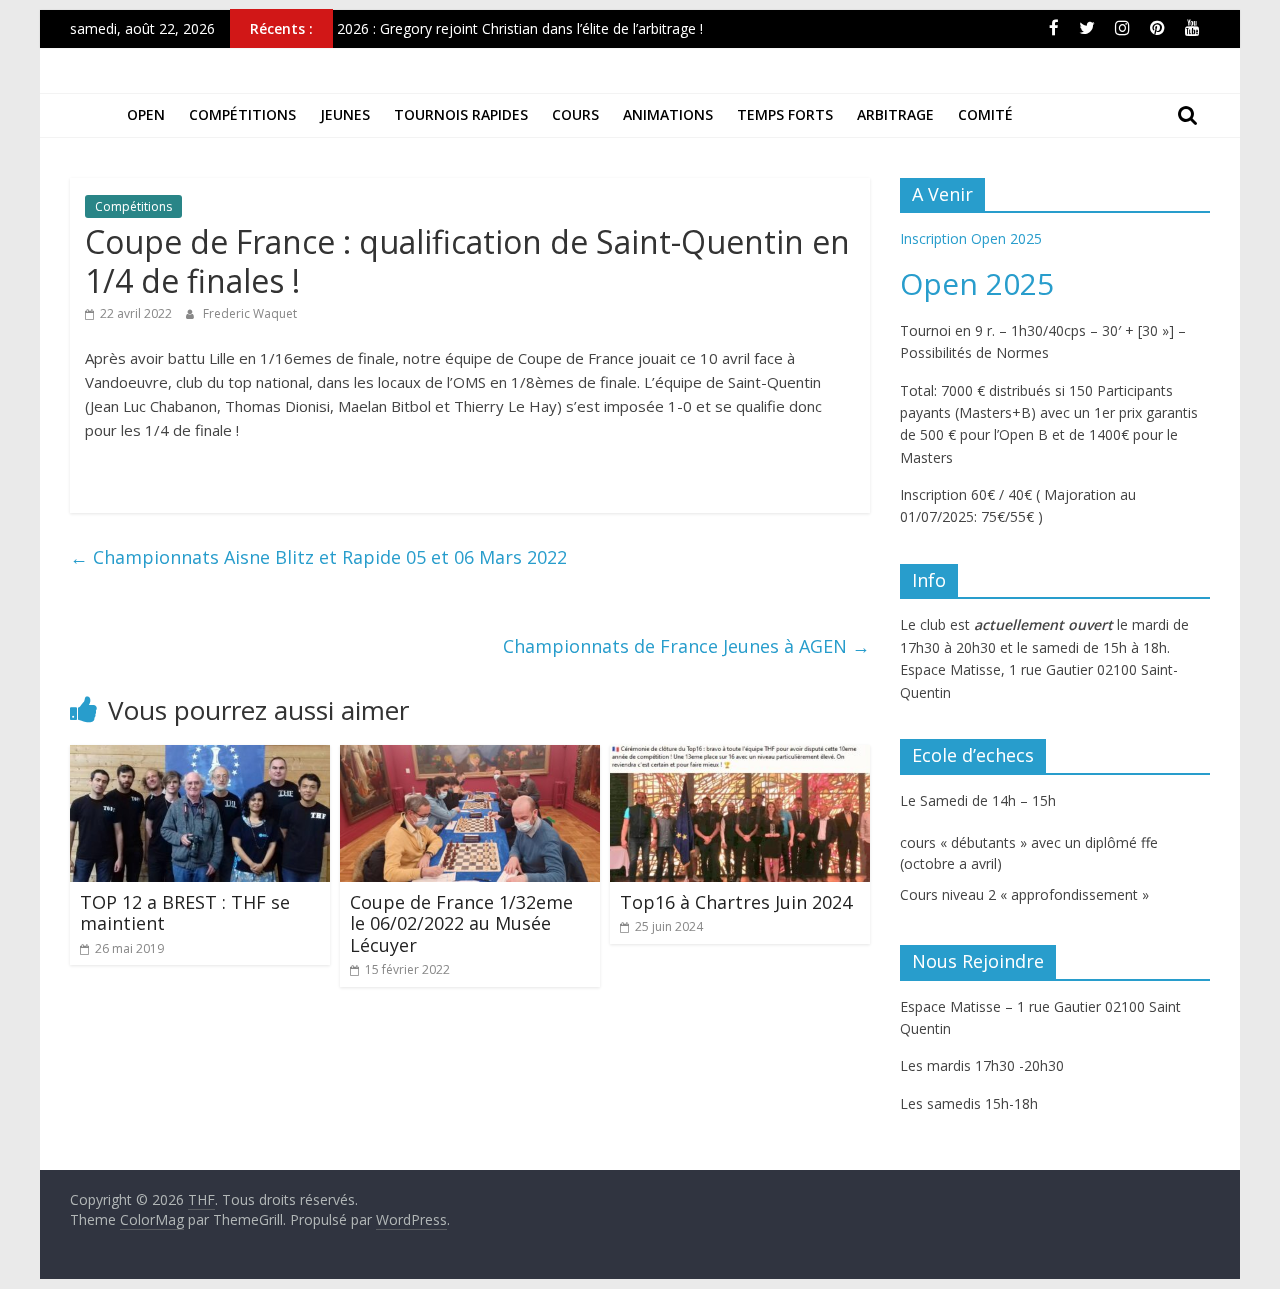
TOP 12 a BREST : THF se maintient (185, 913)
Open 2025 (977, 283)
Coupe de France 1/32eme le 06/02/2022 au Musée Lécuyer (461, 923)
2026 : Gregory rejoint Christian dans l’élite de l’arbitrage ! (520, 32)
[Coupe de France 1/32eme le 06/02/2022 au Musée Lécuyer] (470, 757)
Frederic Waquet (250, 313)
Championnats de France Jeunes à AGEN (686, 646)
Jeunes (345, 114)
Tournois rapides (461, 114)
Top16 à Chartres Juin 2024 (736, 902)
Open (146, 114)
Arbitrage (895, 114)
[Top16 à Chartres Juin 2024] (740, 757)
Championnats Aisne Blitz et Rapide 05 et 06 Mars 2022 (318, 557)
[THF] (92, 115)
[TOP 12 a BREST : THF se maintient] (200, 757)
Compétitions (242, 114)
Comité (985, 114)
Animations (668, 114)
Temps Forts (785, 114)
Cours (575, 114)
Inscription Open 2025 (971, 238)
